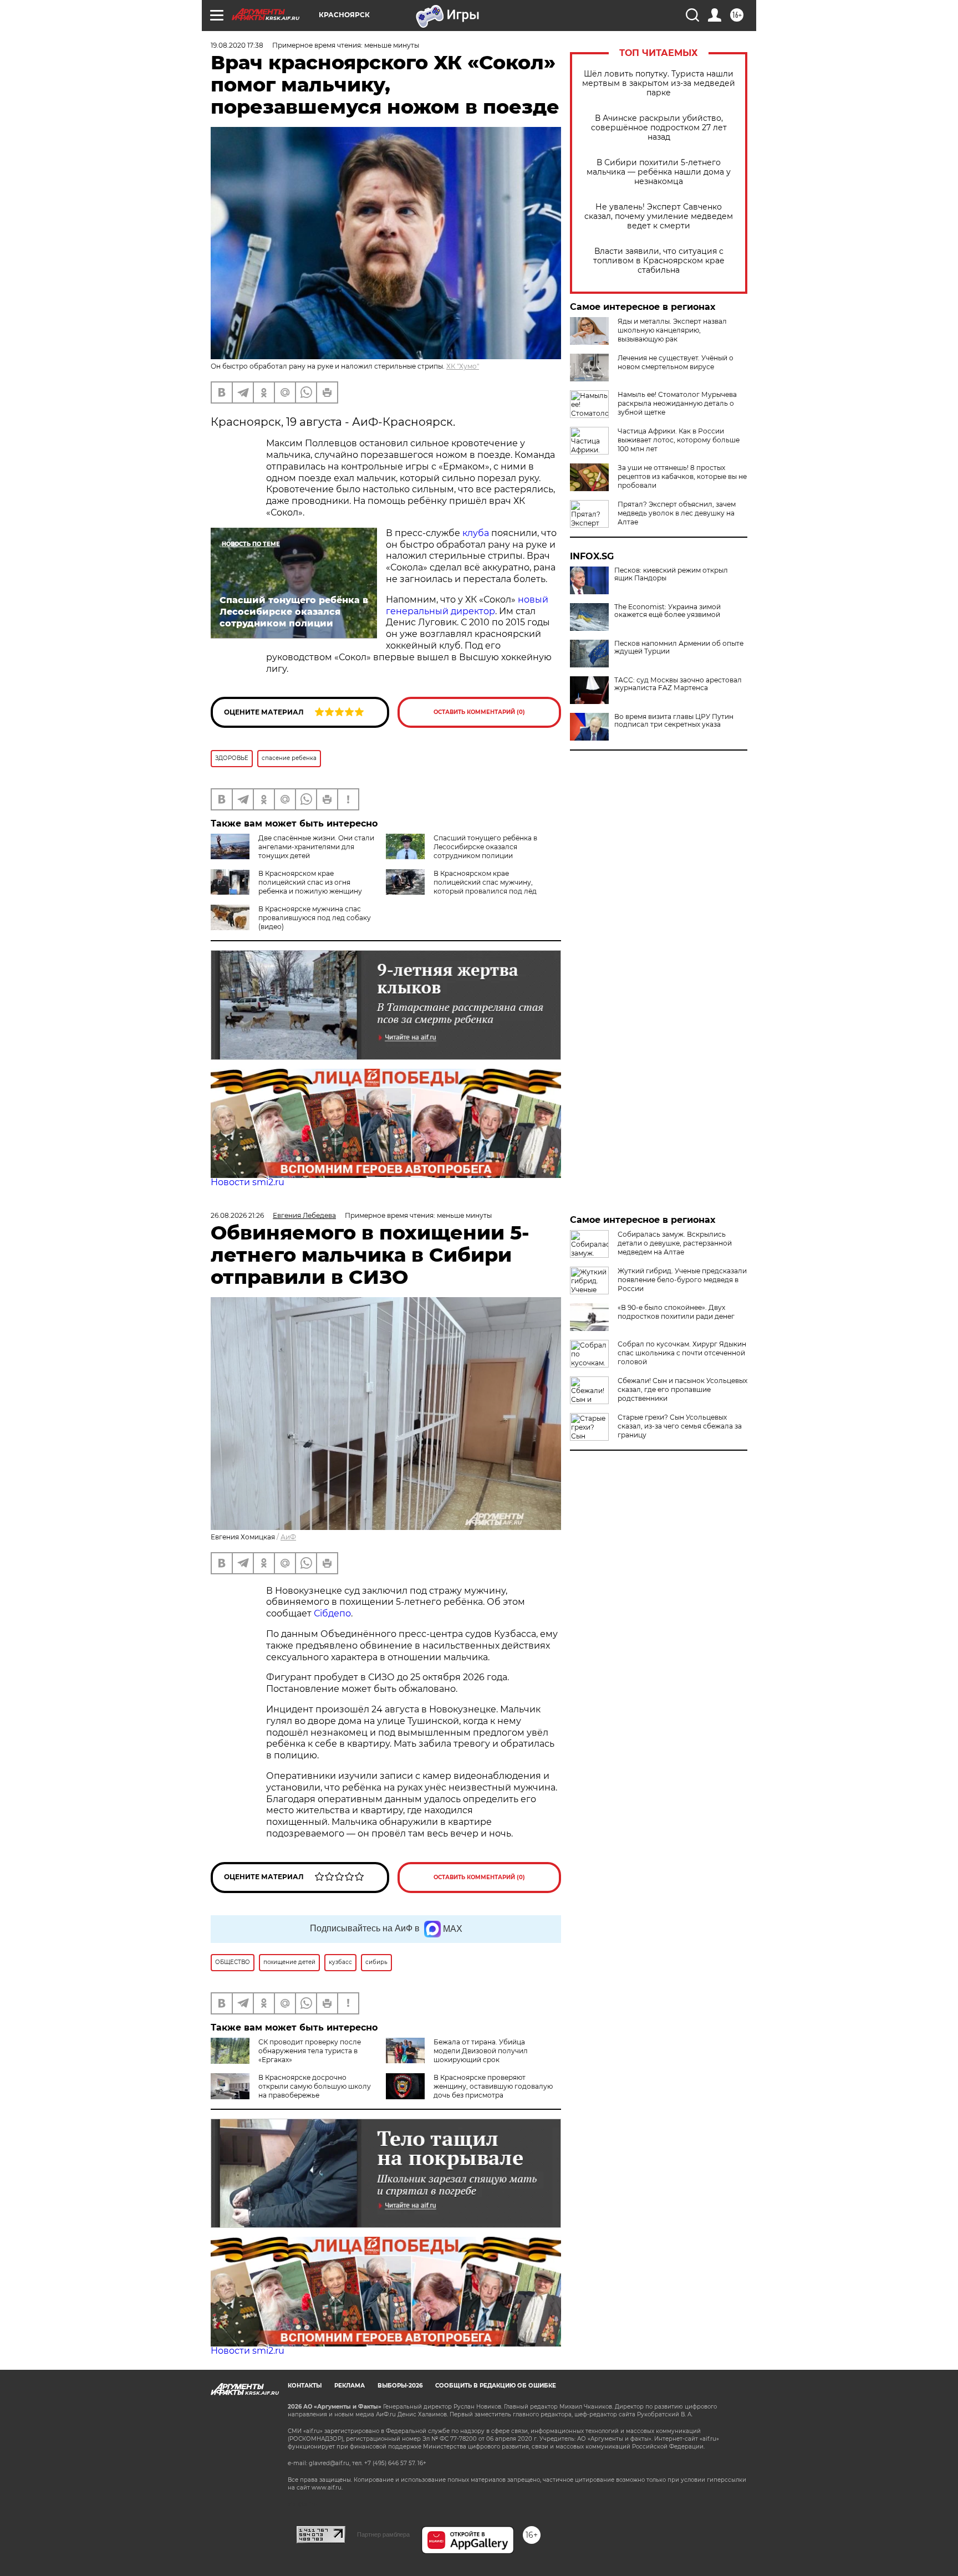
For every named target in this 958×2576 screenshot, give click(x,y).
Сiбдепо (332, 1613)
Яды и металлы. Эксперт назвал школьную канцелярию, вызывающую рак (672, 330)
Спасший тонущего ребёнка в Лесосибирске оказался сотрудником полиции (485, 847)
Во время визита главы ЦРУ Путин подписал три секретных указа (674, 721)
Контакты (305, 2386)
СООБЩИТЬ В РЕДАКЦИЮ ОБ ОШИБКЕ (496, 2386)
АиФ (288, 1537)
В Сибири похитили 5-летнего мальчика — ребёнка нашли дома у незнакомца (659, 172)
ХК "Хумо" (463, 366)
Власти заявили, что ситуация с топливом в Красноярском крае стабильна (659, 261)
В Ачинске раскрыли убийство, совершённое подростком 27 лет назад (659, 128)
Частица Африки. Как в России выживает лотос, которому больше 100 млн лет (679, 440)
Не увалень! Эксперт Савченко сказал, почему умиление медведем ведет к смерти (659, 216)
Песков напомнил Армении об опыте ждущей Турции (679, 647)
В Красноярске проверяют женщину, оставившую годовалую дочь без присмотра (493, 2086)
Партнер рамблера (383, 2534)
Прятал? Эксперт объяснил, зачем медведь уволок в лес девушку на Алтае (677, 513)
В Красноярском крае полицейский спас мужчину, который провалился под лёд (485, 882)
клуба (476, 533)
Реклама (350, 2386)
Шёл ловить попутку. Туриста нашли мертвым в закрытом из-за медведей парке (659, 83)
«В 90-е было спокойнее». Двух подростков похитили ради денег (676, 1312)
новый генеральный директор (467, 605)
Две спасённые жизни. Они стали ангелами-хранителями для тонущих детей (316, 847)
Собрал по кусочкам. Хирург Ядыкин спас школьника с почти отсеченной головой (682, 1353)
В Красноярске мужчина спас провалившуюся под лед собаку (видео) (315, 918)
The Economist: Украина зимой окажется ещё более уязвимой (667, 611)
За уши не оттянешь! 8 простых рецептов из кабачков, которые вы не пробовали (682, 476)
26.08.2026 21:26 (237, 1215)
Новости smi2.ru (248, 1182)
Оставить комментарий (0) (479, 712)
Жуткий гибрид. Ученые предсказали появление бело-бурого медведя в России (682, 1280)
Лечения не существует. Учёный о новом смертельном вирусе (676, 362)
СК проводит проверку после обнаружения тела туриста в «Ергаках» (310, 2051)
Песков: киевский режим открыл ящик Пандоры (671, 574)
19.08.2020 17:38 (237, 45)
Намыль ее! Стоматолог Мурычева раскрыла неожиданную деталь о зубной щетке (677, 403)
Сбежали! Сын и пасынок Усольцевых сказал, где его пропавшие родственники (682, 1389)
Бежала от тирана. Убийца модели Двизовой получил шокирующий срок (481, 2051)
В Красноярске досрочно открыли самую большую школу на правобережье (315, 2086)
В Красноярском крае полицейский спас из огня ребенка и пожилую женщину (310, 882)
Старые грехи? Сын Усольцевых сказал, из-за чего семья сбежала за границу (680, 1426)
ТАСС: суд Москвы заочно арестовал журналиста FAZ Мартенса (678, 684)
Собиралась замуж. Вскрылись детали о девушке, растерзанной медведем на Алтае (675, 1243)
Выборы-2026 (400, 2386)
